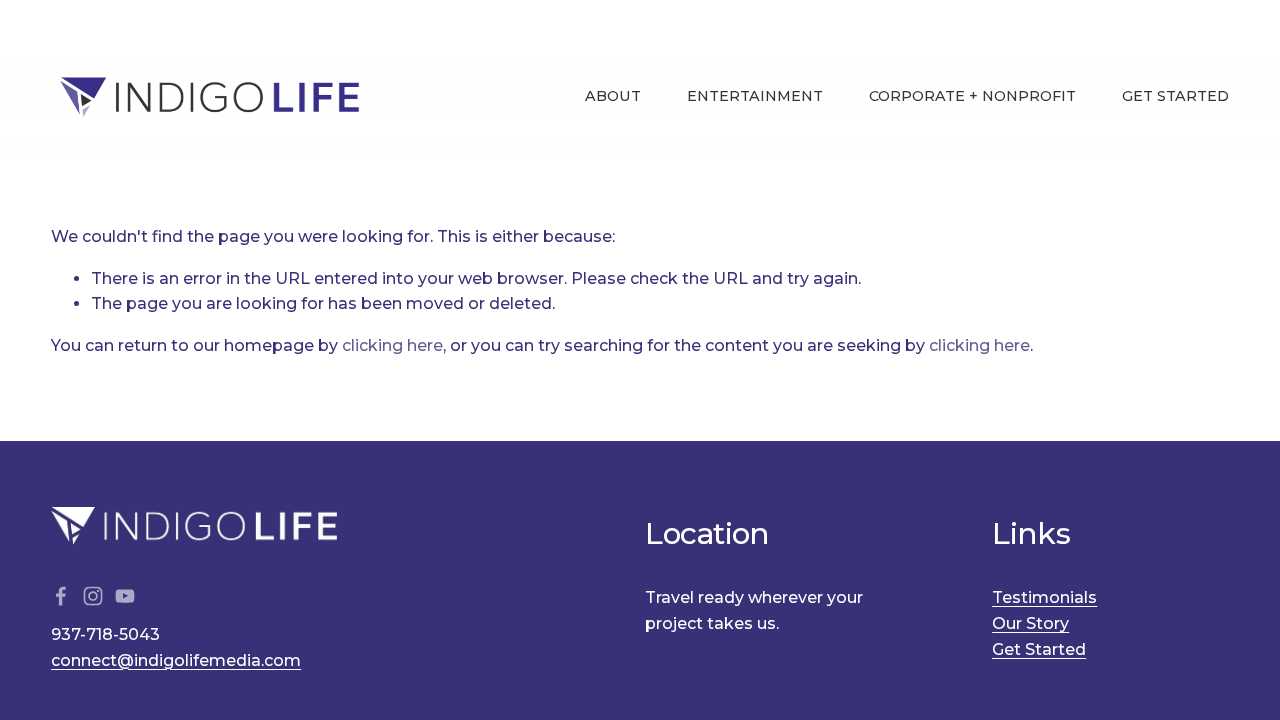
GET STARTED (1175, 96)
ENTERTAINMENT (755, 96)
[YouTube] (125, 596)
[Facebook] (61, 596)
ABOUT (613, 96)
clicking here (392, 345)
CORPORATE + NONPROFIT (972, 96)
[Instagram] (93, 596)
